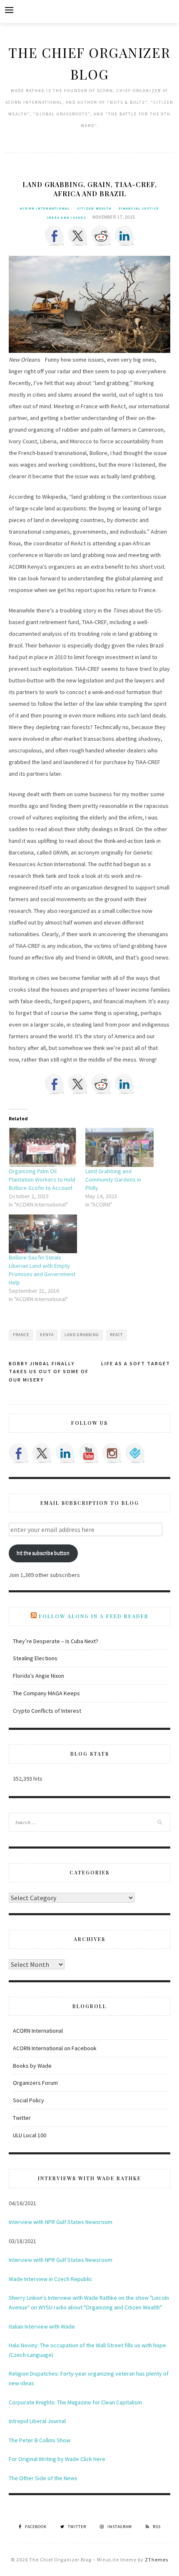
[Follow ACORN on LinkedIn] (65, 1453)
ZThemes (157, 2560)
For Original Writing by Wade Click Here (57, 2459)
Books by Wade (32, 2066)
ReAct (116, 1335)
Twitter (22, 2118)
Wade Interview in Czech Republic (51, 2279)
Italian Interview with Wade (42, 2326)
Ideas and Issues (67, 217)
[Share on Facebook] (55, 236)
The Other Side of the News (43, 2478)
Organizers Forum (35, 2083)
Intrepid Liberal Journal (37, 2421)
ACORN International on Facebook (55, 2048)
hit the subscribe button (43, 1553)
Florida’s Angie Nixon (39, 1676)
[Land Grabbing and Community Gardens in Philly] (119, 1147)
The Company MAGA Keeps (46, 1693)
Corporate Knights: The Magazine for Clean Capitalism (75, 2402)
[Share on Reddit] (101, 236)
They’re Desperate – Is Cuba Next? (56, 1641)
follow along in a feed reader (94, 1616)
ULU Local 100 (30, 2135)
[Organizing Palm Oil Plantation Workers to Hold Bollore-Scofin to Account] (43, 1147)
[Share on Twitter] (78, 236)
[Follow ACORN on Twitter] (42, 1453)
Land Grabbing (82, 1335)
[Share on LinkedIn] (124, 236)
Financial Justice (139, 208)
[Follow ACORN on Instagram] (112, 1453)
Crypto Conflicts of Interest (47, 1711)
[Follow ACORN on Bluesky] (135, 1453)
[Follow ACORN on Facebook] (19, 1453)
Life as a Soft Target (136, 1363)
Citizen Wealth (94, 208)
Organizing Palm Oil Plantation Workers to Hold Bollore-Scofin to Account (42, 1179)
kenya (47, 1335)
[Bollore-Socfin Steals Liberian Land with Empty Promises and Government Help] (43, 1234)
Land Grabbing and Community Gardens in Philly (113, 1179)
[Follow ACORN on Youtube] (89, 1453)
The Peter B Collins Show (40, 2440)
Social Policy (29, 2100)
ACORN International (45, 208)
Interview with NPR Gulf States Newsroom (61, 2222)
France (21, 1335)
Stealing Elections (35, 1658)
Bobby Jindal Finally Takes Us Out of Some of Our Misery (49, 1372)
